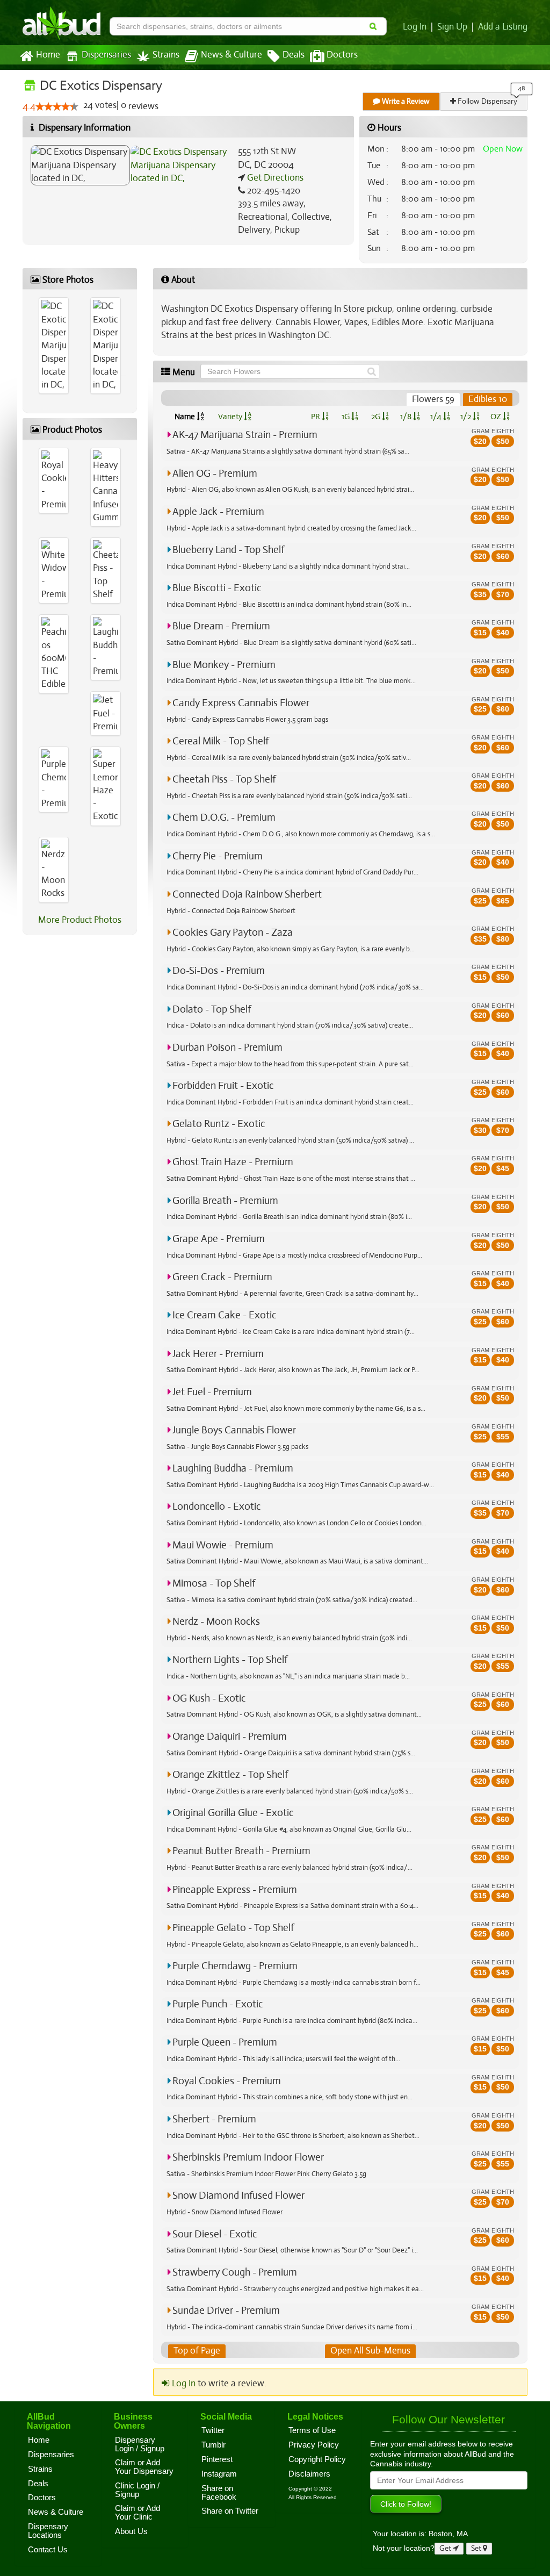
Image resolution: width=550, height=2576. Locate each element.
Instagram (219, 2474)
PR (316, 417)
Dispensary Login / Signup (140, 2444)
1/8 (407, 417)
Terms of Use (312, 2430)
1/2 (466, 417)
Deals (294, 55)
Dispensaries (106, 55)
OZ (497, 417)
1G (346, 417)
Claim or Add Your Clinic (137, 2513)
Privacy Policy (314, 2445)
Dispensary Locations (48, 2531)
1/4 (437, 417)
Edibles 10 (488, 399)
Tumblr (214, 2445)
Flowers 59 (433, 399)
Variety (231, 417)
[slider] (57, 106)
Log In (415, 27)
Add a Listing (503, 27)
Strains (166, 55)
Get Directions (274, 178)
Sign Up (452, 27)
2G (377, 417)
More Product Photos (80, 920)
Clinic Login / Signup (137, 2490)
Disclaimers (309, 2474)
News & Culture (231, 55)
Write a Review (405, 101)
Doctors (342, 55)
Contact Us (48, 2550)
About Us (131, 2531)
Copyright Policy (317, 2459)
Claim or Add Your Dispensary (144, 2467)
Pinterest (217, 2459)
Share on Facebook (219, 2493)
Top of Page (197, 2351)
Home (48, 55)
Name (186, 417)
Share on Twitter (230, 2511)
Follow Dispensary (487, 101)
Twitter (213, 2430)
